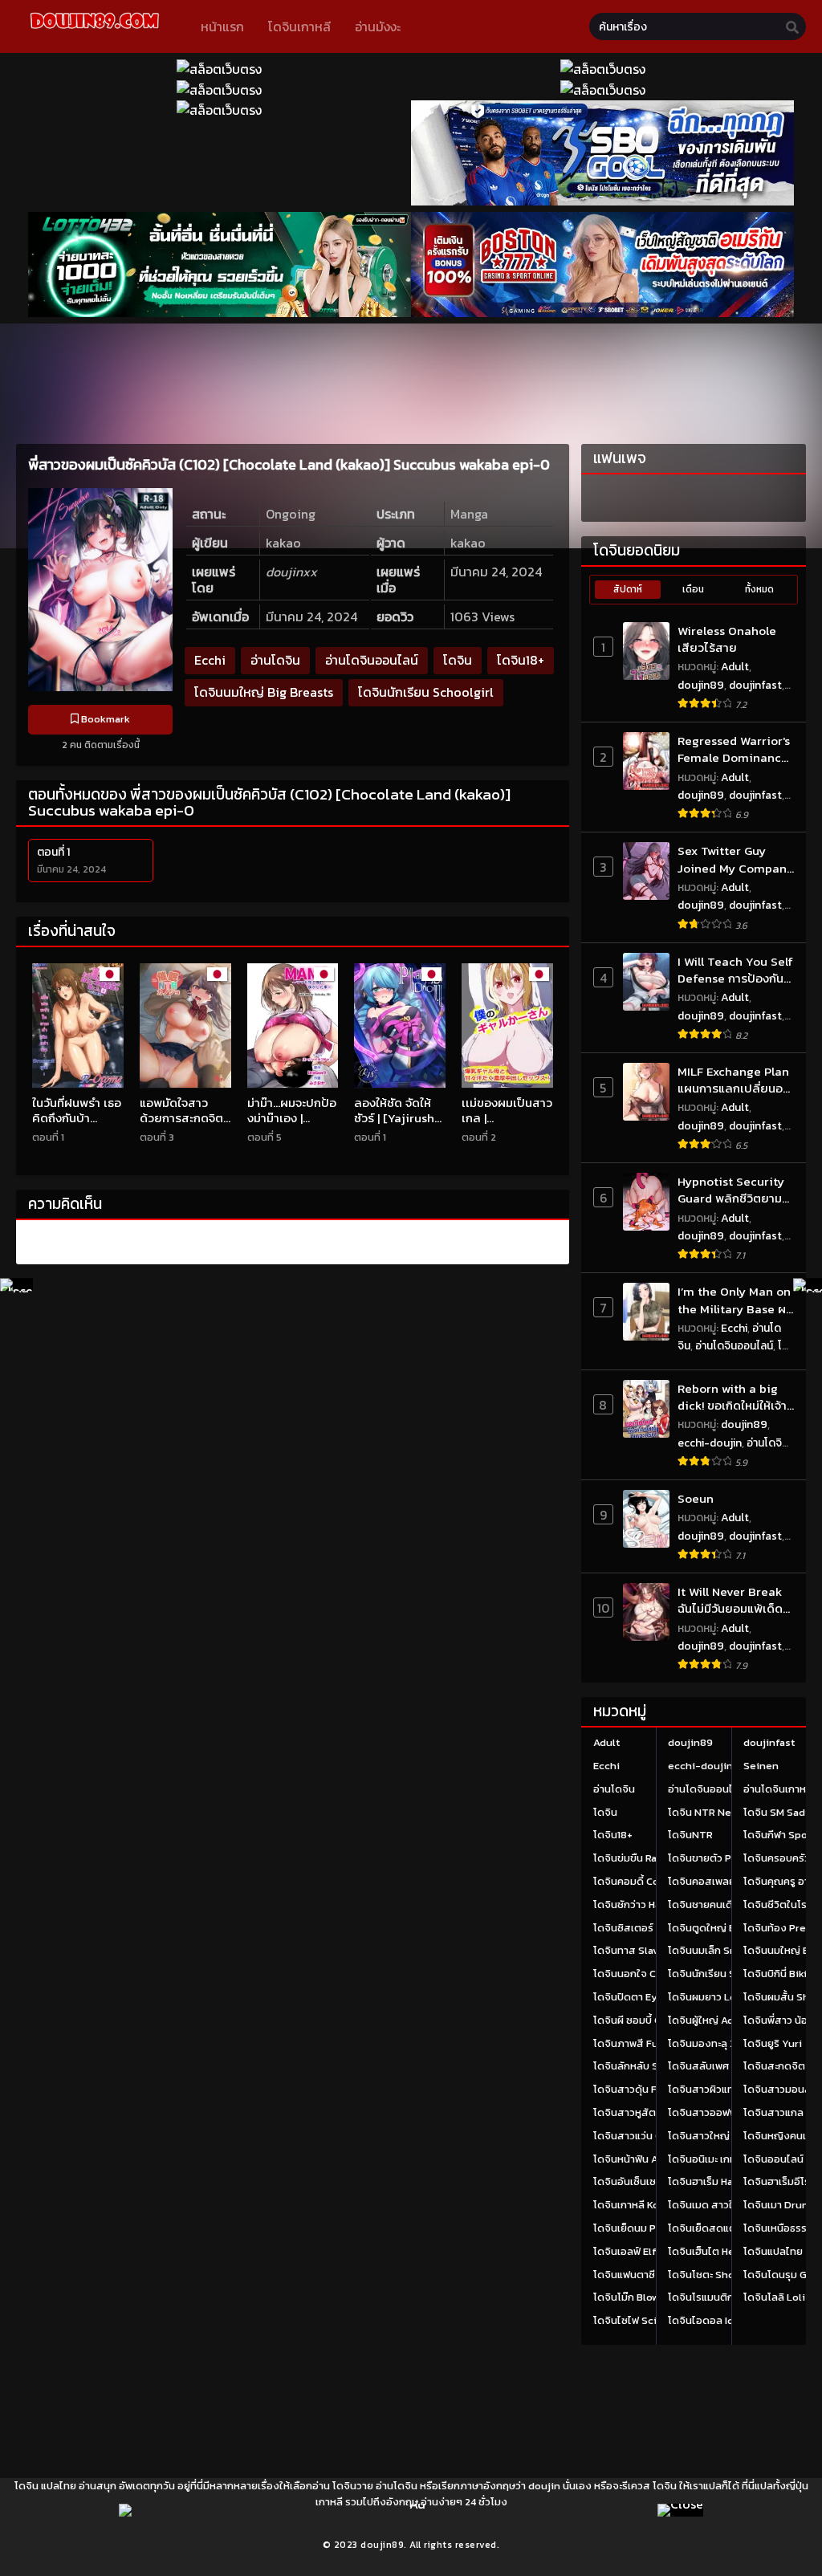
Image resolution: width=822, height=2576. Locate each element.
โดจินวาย (353, 2486)
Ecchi (210, 660)
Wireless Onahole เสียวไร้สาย (727, 639)
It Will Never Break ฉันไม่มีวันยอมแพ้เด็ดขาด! (730, 1600)
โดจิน (458, 660)
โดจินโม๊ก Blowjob (634, 2297)
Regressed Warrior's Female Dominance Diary (734, 749)
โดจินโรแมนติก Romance (725, 2297)
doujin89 (701, 685)
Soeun (696, 1498)
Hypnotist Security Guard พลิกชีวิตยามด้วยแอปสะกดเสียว (731, 1190)
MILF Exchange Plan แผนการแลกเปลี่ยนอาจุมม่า (733, 1080)
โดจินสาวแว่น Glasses (644, 2136)
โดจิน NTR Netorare (715, 1812)
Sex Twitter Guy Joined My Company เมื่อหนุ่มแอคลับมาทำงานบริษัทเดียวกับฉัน (736, 859)
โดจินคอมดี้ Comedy (640, 1881)
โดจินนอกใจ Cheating (643, 1974)
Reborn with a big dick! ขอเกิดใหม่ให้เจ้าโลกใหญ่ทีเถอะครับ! (732, 1397)
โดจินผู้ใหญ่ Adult (708, 2020)
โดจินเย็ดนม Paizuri (639, 2228)
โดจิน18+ (521, 660)
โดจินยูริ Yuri (773, 2043)
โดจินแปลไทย (773, 2251)
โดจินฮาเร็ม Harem (710, 2181)
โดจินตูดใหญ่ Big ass (716, 1928)
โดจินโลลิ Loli (774, 2297)
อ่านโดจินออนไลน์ (372, 660)
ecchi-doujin (710, 1443)
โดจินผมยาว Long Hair (719, 1997)
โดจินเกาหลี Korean (637, 2205)
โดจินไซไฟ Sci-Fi (632, 2320)
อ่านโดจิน (275, 660)
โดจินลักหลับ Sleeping (645, 2066)
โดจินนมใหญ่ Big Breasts (264, 692)
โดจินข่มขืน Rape (631, 1858)
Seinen (761, 1766)
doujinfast (755, 685)
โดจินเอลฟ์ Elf (625, 2251)
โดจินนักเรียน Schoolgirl (426, 692)
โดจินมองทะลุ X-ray (713, 2043)
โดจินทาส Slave (629, 1950)
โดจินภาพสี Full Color (643, 2043)
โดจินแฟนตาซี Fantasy (644, 2275)
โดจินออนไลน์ (773, 2159)
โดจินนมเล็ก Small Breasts (729, 1950)
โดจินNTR (690, 1835)
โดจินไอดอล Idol (706, 2320)
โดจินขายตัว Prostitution (726, 1858)
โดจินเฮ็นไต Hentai (711, 2251)
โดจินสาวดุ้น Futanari (643, 2089)
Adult (735, 667)
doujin (544, 2486)
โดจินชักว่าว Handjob (641, 1905)
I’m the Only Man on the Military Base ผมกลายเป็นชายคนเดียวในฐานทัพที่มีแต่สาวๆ (735, 1300)
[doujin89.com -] (94, 31)
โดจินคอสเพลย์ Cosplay (722, 1881)
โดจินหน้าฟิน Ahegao (641, 2159)
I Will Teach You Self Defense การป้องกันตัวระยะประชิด (735, 970)
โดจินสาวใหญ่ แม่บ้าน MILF (727, 2136)
